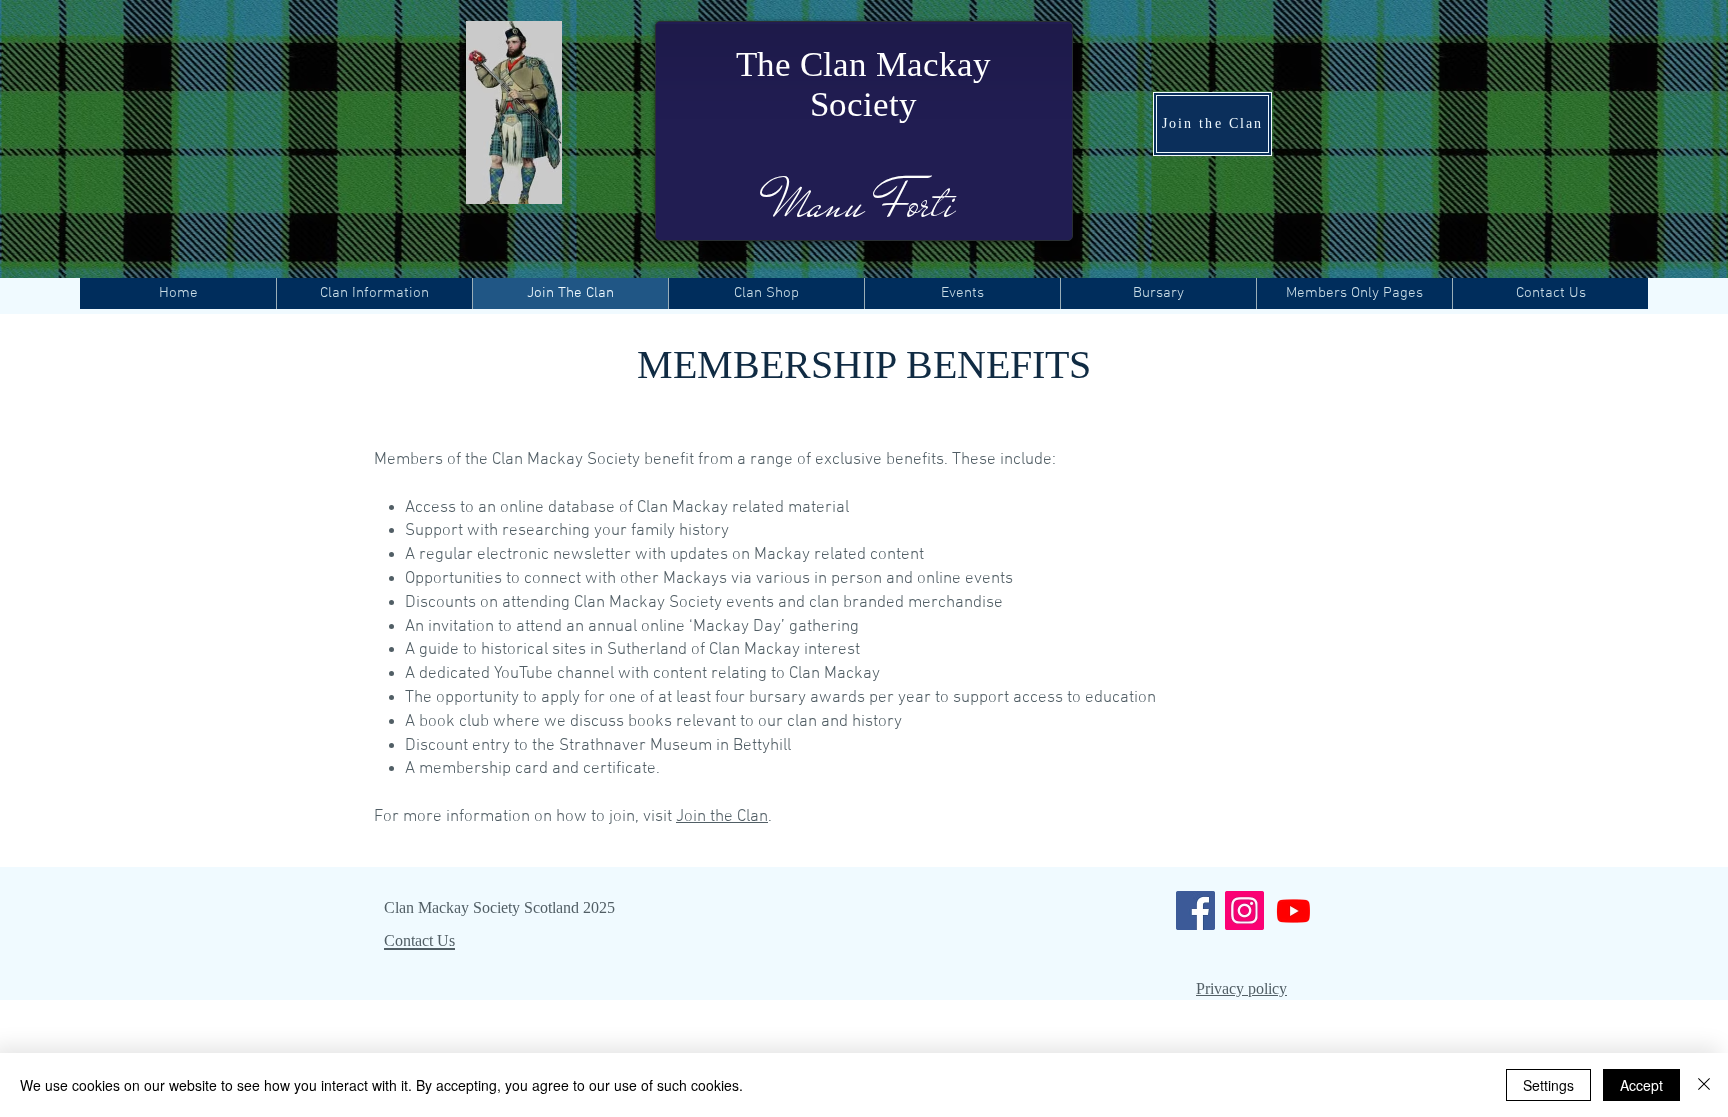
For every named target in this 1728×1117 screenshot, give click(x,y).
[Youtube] (1293, 910)
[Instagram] (1244, 910)
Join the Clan (722, 817)
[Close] (1704, 1085)
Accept (1641, 1085)
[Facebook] (1195, 910)
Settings (1548, 1085)
